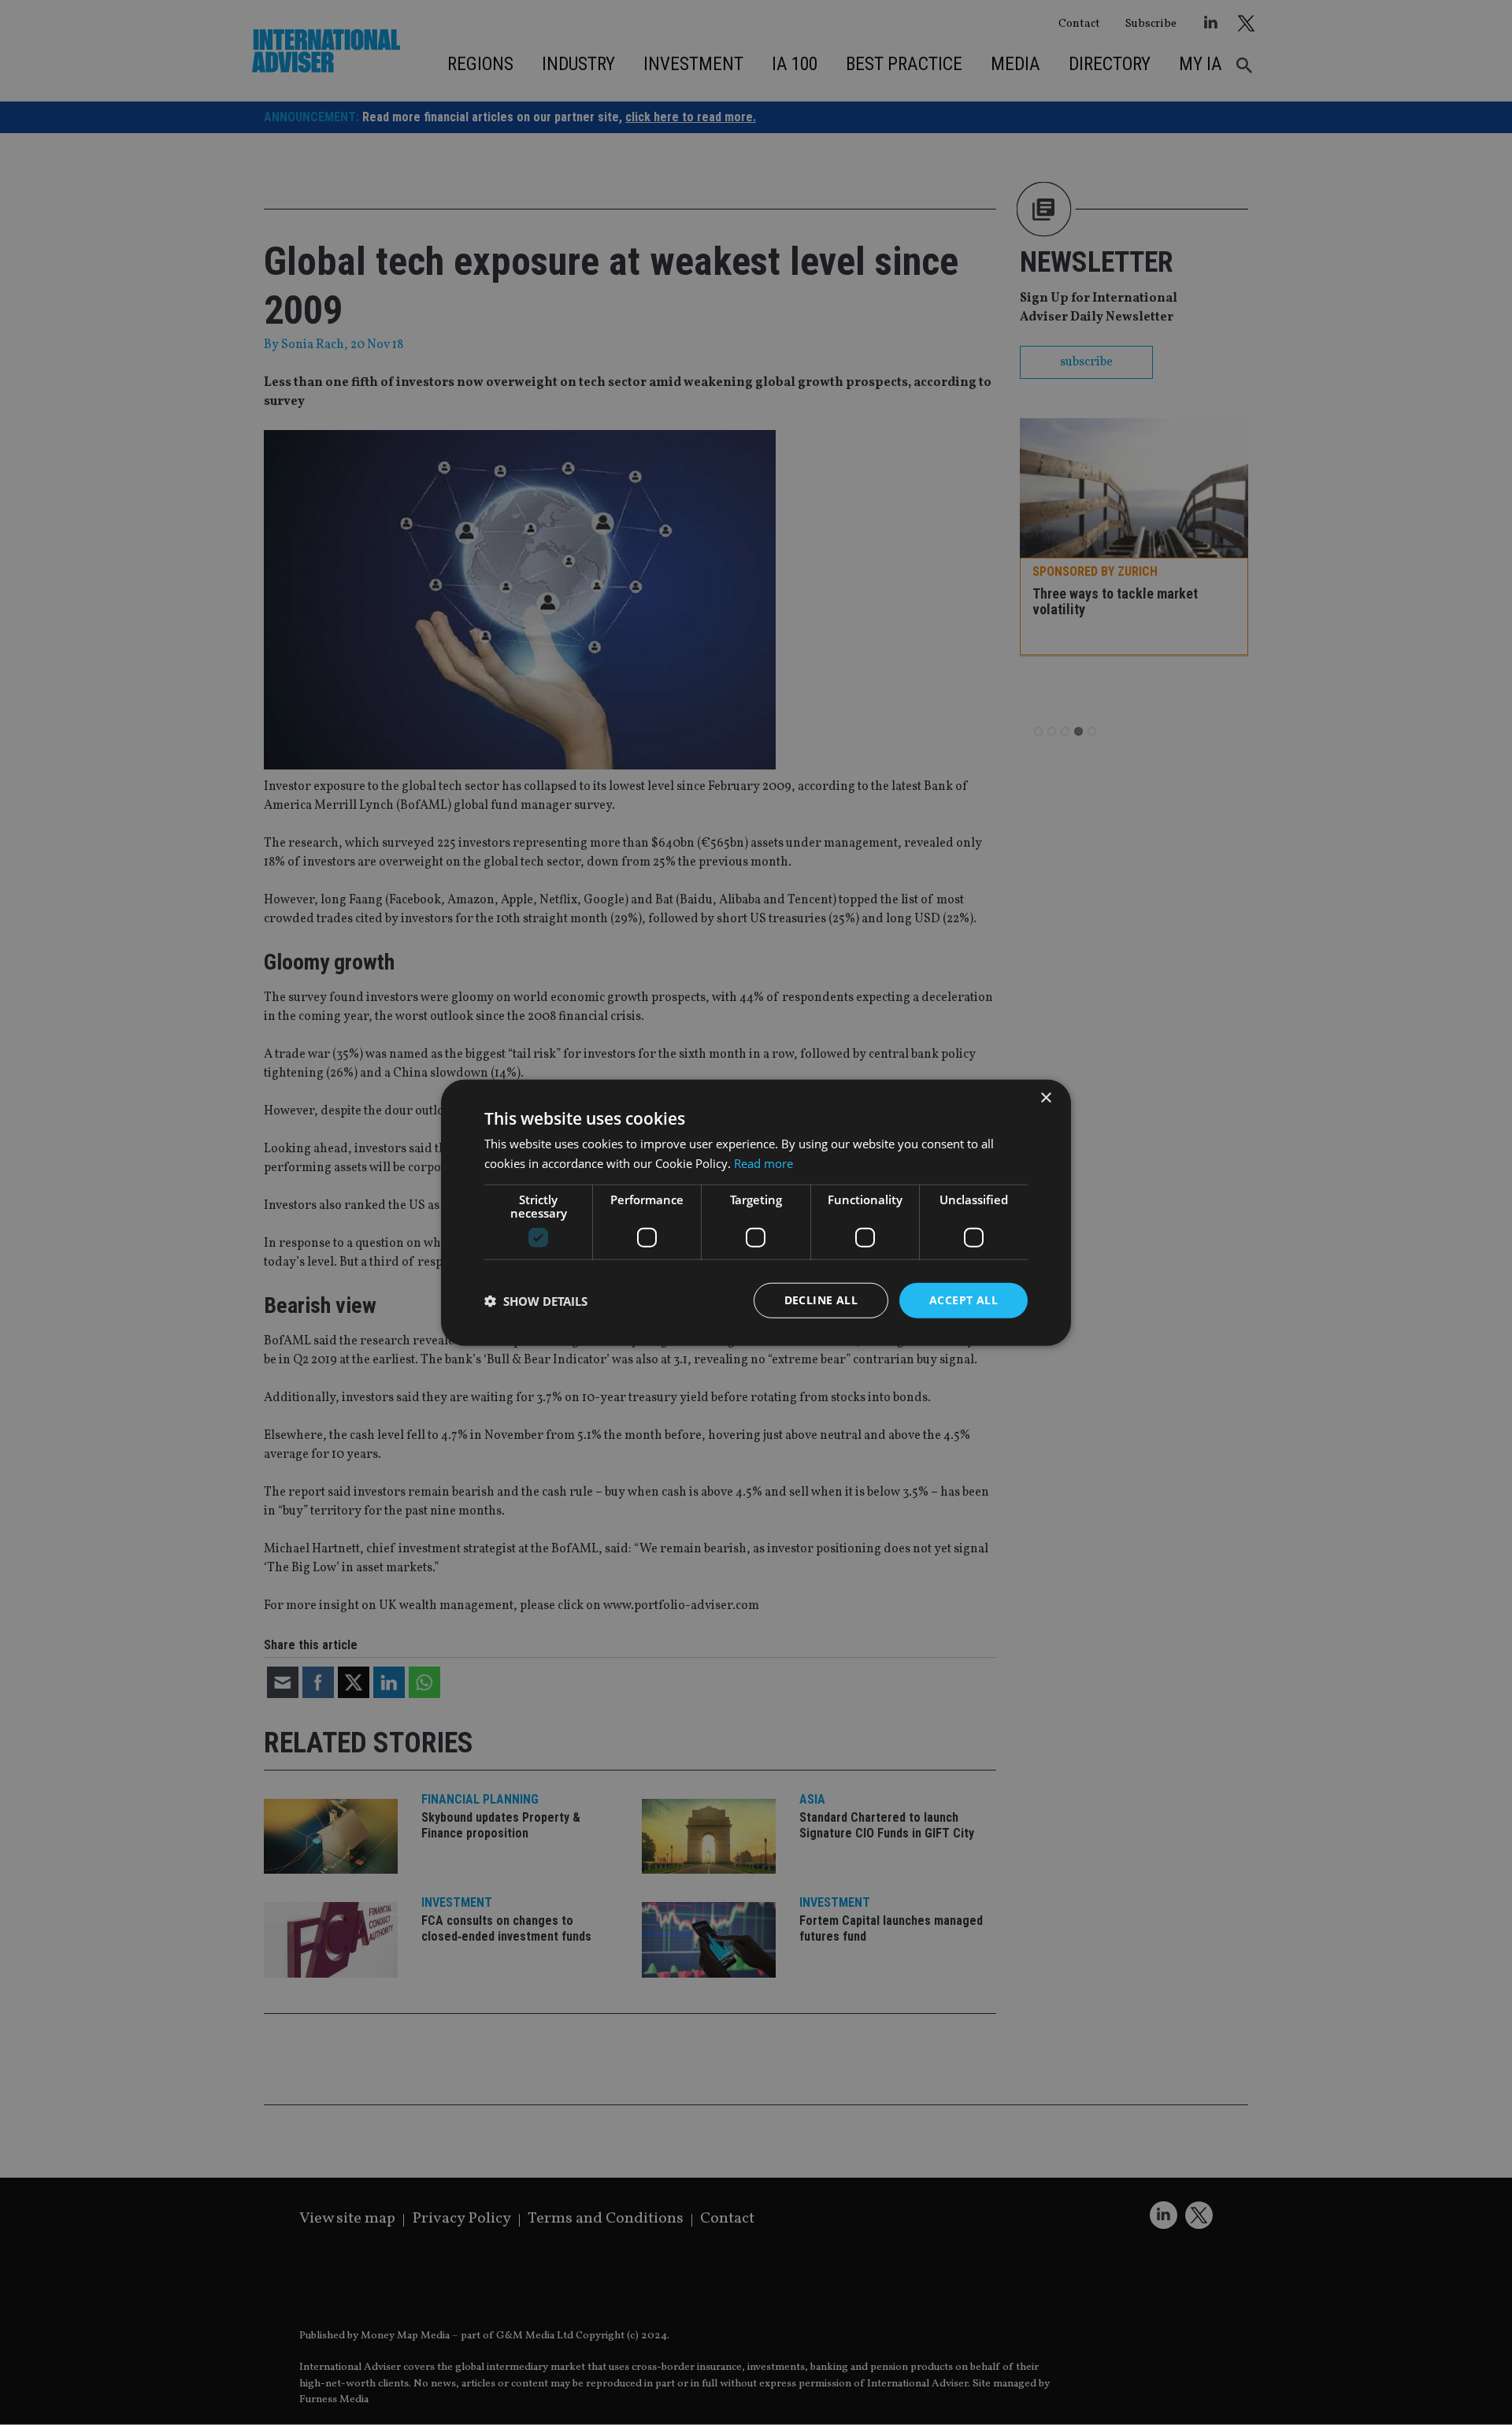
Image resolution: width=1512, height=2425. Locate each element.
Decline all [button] (821, 1300)
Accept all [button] (964, 1300)
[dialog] (756, 1212)
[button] (536, 1300)
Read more (763, 1162)
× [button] (1045, 1098)
